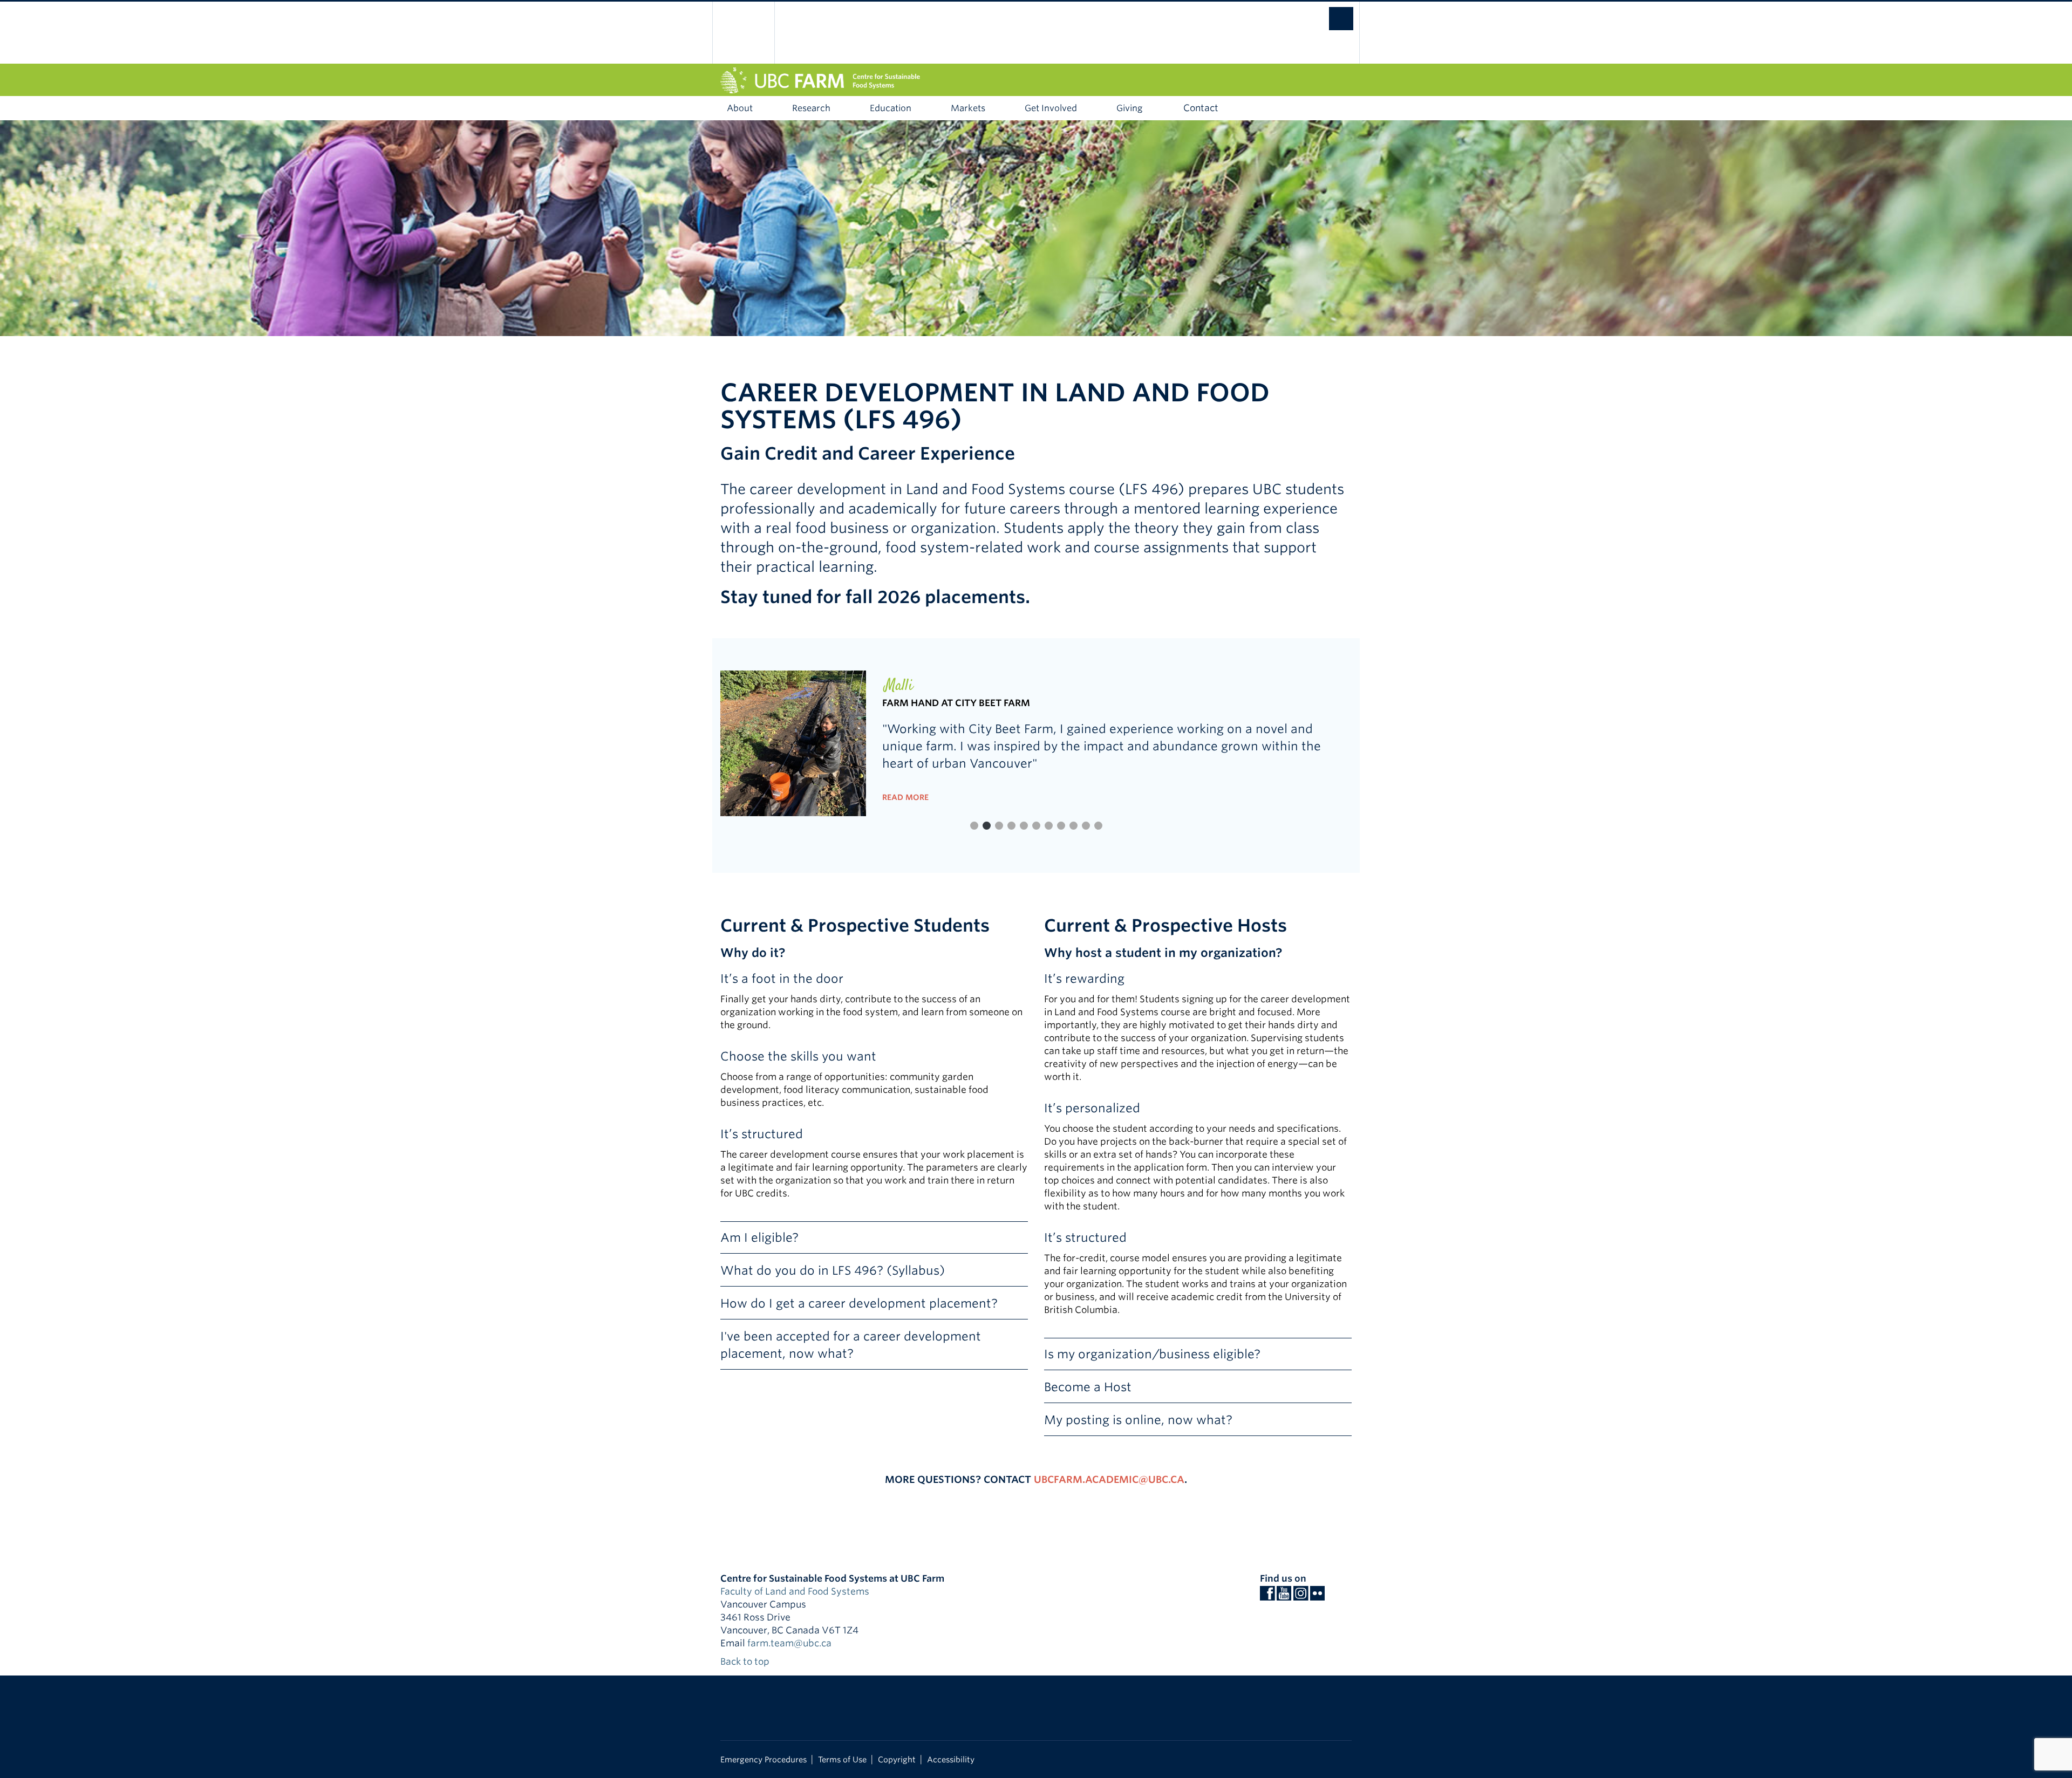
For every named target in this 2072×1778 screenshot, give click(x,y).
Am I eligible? (759, 1237)
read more (905, 797)
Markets (968, 108)
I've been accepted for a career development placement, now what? (851, 1345)
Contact (1201, 108)
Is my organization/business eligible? (1152, 1354)
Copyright (897, 1759)
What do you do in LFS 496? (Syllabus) (833, 1270)
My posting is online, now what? (1138, 1420)
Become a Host (1088, 1387)
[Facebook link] (1267, 1596)
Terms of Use (842, 1759)
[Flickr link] (1317, 1596)
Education (891, 108)
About (740, 108)
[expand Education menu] (929, 108)
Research (811, 108)
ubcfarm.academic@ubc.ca (1109, 1479)
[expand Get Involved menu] (1095, 108)
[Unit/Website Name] (1036, 80)
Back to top (746, 1661)
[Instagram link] (1301, 1596)
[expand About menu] (771, 108)
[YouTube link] (1284, 1596)
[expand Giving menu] (1160, 108)
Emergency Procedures (764, 1759)
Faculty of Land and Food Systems (795, 1591)
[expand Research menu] (848, 108)
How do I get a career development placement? (859, 1303)
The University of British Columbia (743, 33)
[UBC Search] (1330, 13)
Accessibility (951, 1759)
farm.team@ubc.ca (789, 1643)
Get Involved (1051, 108)
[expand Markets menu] (1003, 108)
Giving (1129, 108)
